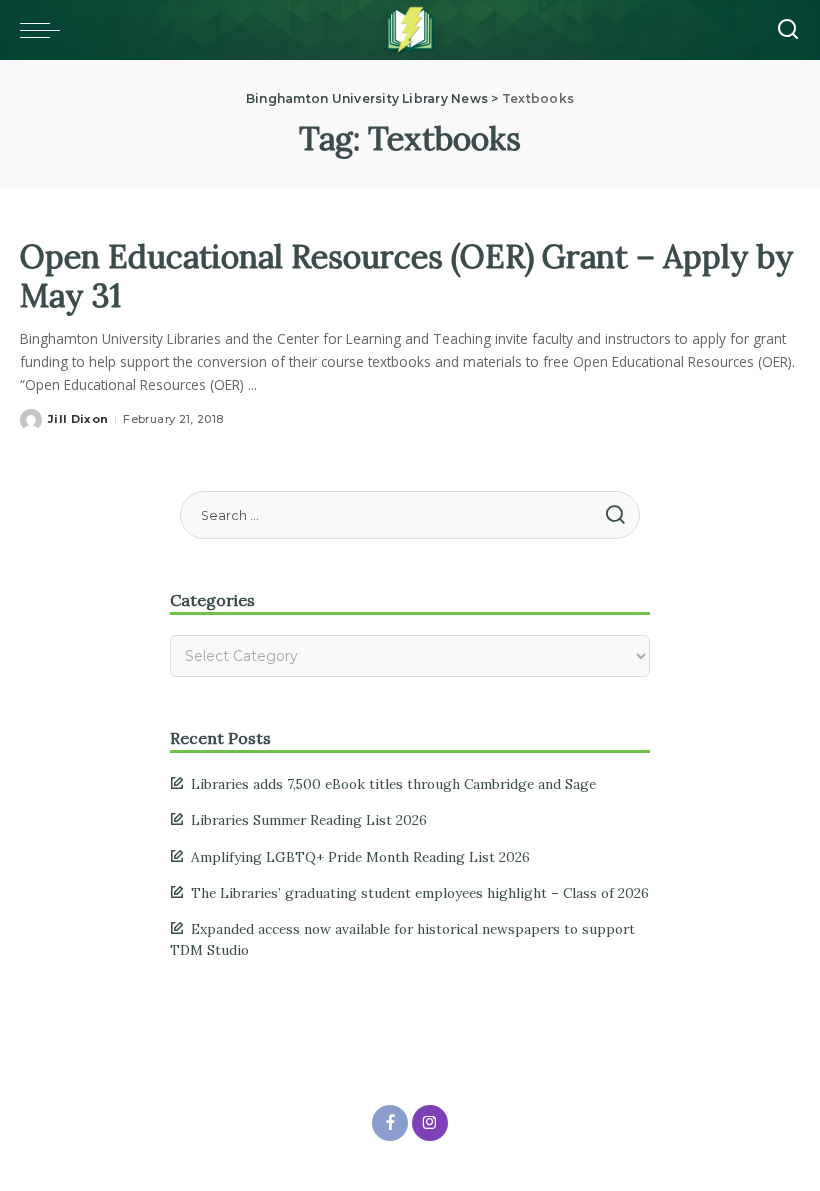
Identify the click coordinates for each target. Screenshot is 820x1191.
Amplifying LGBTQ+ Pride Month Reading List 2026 (360, 857)
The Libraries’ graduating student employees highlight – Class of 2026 (420, 893)
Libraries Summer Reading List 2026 (309, 820)
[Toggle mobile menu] (45, 30)
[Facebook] (390, 1123)
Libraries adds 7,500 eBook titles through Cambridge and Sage (393, 784)
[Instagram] (430, 1123)
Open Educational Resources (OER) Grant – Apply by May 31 (407, 275)
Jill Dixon (78, 419)
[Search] (788, 30)
